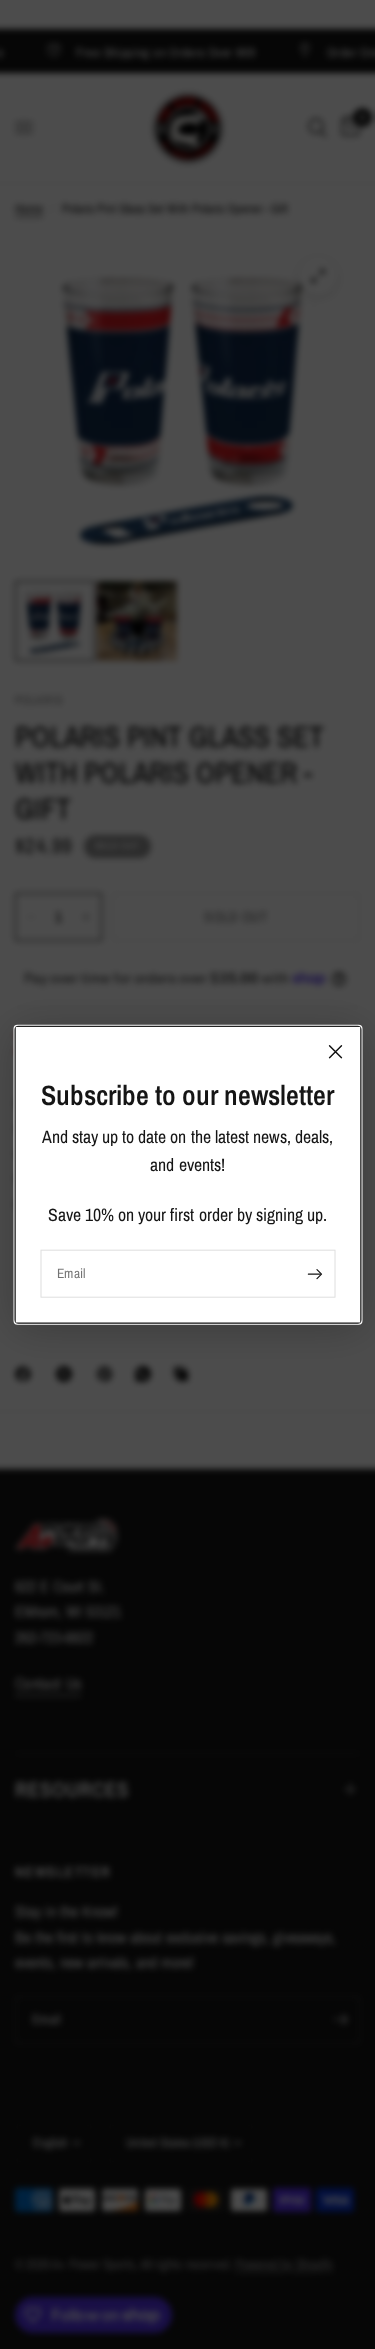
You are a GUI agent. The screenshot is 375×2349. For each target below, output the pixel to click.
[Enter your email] (315, 1274)
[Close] (335, 1051)
